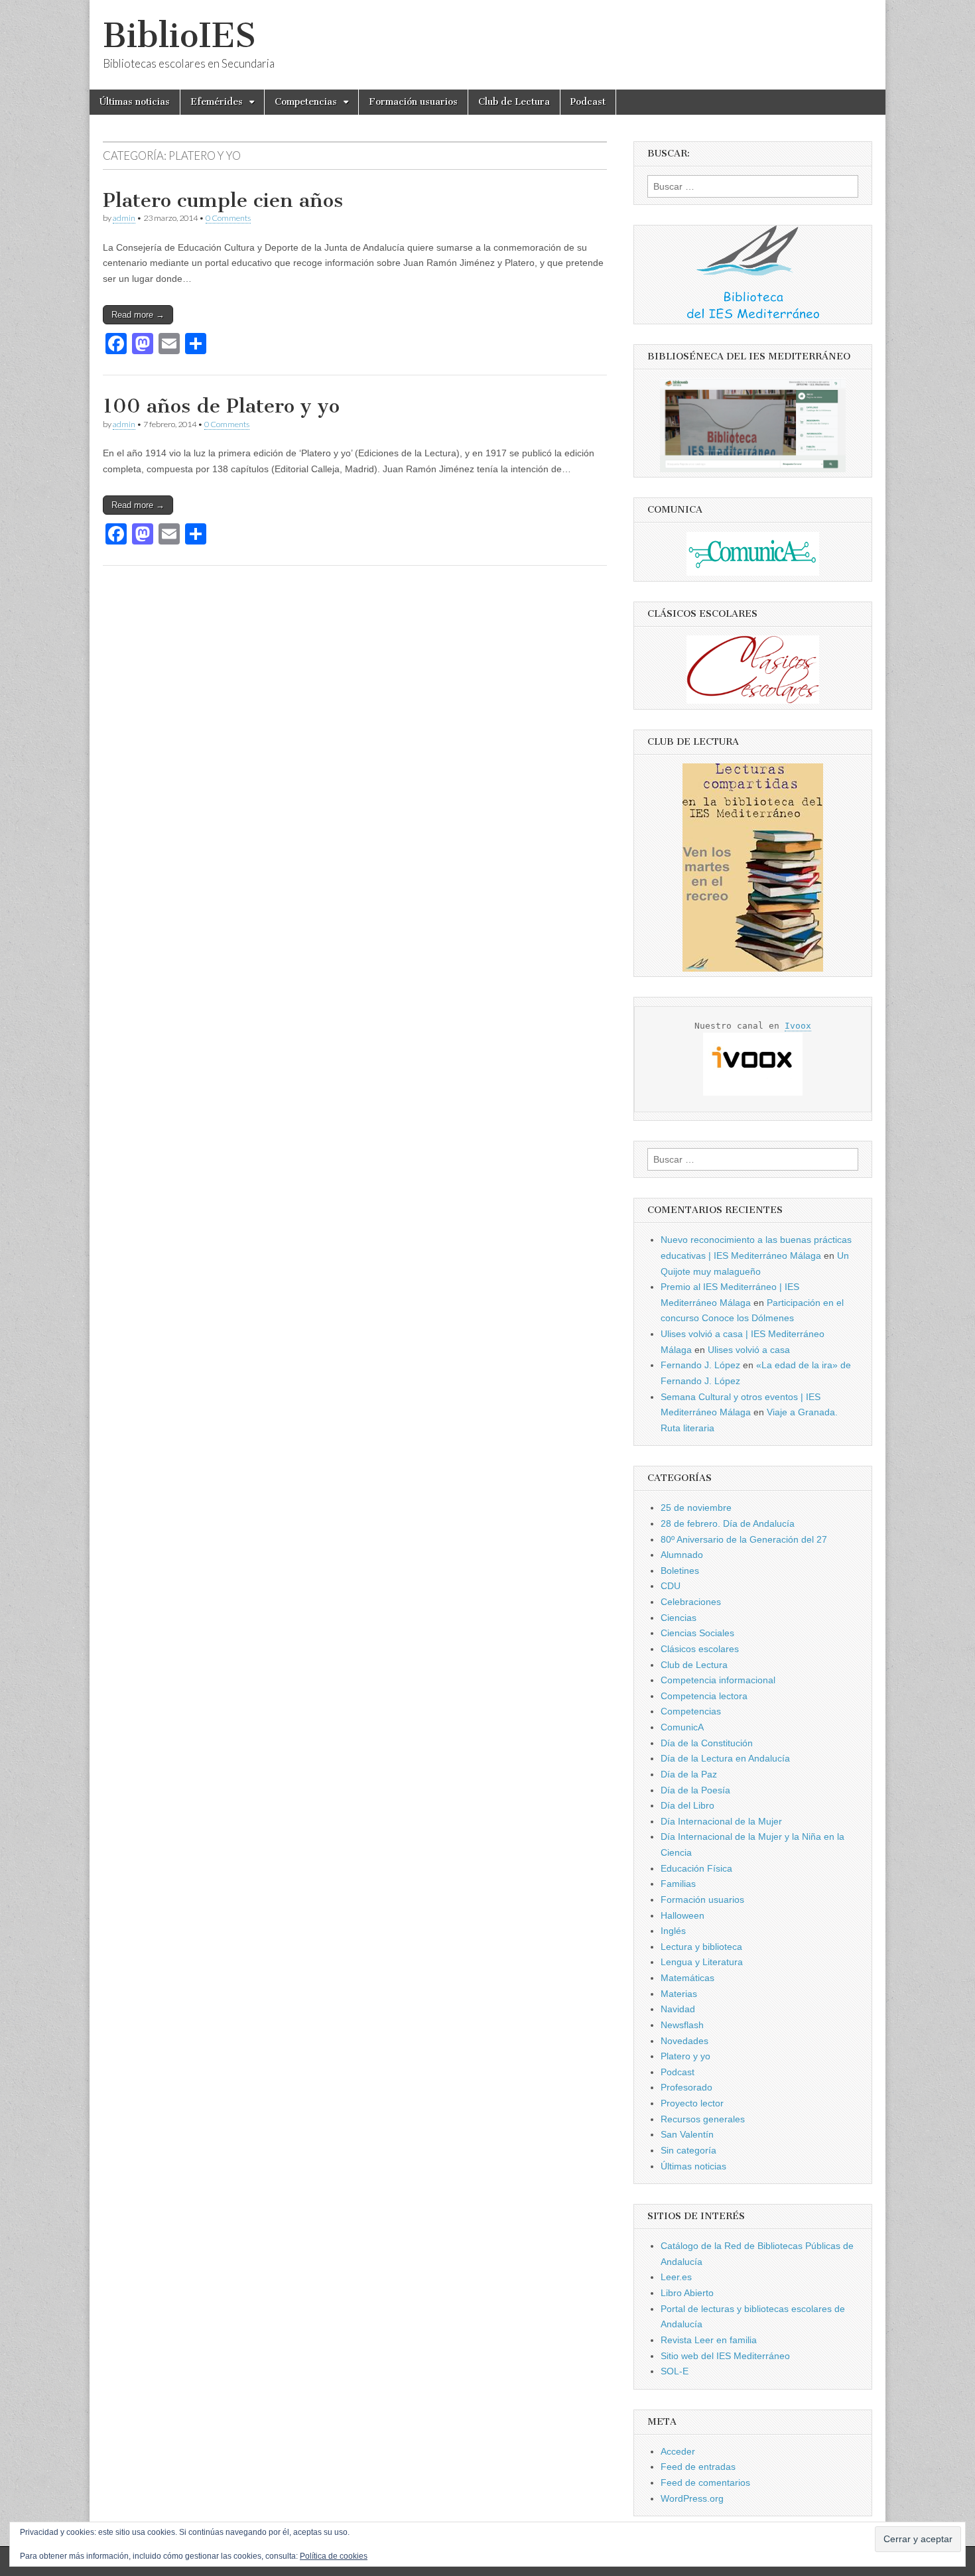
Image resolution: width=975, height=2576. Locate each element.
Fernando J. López (700, 1365)
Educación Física (696, 1868)
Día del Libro (687, 1805)
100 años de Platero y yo (221, 406)
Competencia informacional (718, 1680)
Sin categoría (688, 2150)
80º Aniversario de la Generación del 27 (744, 1539)
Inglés (673, 1931)
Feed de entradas (698, 2467)
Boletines (680, 1571)
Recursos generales (703, 2119)
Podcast (588, 102)
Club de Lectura (514, 102)
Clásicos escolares (700, 1649)
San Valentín (687, 2134)
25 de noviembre (696, 1508)
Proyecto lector (692, 2103)
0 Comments (228, 218)
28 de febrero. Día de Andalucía (728, 1523)
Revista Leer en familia (709, 2340)
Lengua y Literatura (702, 1962)
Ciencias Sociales (697, 1633)
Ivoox (798, 1026)
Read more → (138, 315)
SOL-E (675, 2371)
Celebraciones (691, 1602)
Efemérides (217, 102)
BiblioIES (179, 35)
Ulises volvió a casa (749, 1350)
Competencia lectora (704, 1696)
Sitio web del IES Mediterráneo (725, 2356)
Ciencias (679, 1618)
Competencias (306, 102)
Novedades (684, 2041)
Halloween (682, 1915)
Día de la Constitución (707, 1743)
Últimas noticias (135, 102)
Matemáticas (687, 1978)
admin (124, 218)
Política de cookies (334, 2556)
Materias (679, 1994)
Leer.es (676, 2277)
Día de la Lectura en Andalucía (725, 1758)
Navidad (678, 2009)
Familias (678, 1884)
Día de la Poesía (695, 1790)
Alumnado (682, 1555)
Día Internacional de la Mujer (721, 1821)
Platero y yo (685, 2056)
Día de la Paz (689, 1774)
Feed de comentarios (705, 2482)
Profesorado (686, 2087)
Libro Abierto (687, 2293)
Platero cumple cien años (223, 200)
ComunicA (682, 1727)
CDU (671, 1586)
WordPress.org (692, 2498)
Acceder (678, 2451)
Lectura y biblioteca (701, 1947)
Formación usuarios (413, 102)
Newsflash (682, 2025)
